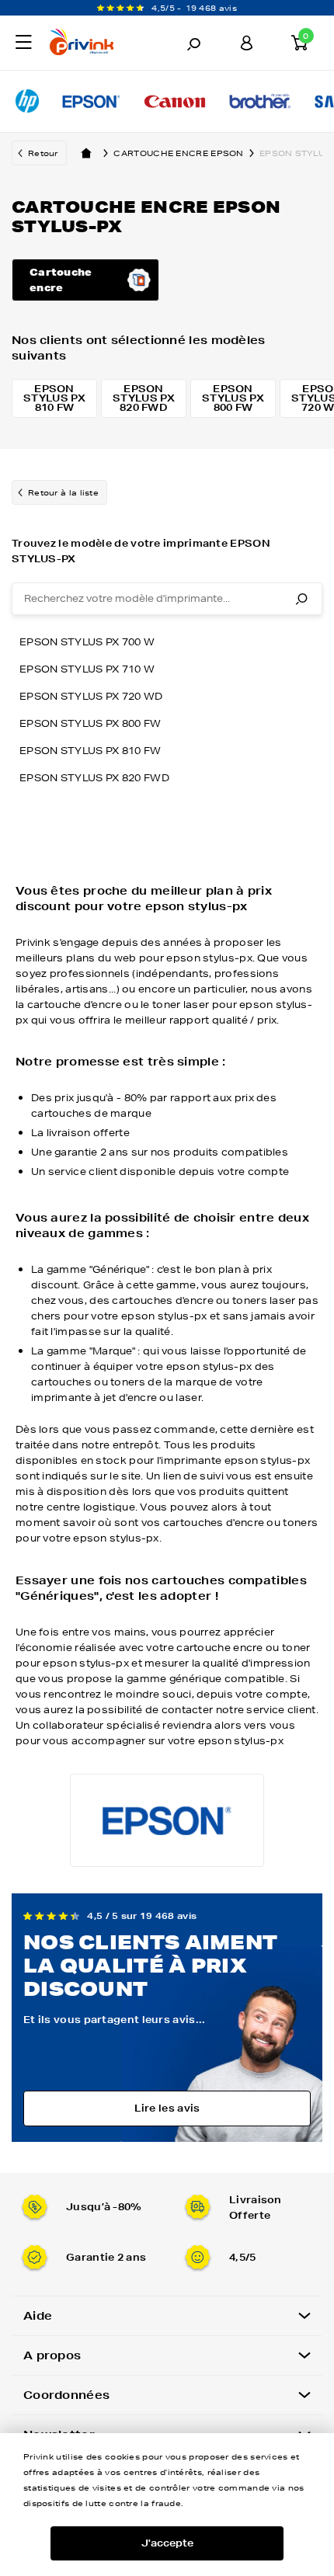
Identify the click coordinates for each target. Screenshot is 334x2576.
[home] (86, 153)
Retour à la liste (63, 492)
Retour (43, 153)
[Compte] (246, 43)
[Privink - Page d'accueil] (95, 44)
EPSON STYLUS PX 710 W (87, 669)
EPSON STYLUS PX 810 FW (90, 751)
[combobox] (167, 599)
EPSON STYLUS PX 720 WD (91, 696)
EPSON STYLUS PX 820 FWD (94, 778)
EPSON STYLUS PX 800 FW (90, 723)
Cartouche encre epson (178, 153)
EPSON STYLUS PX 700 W (87, 642)
